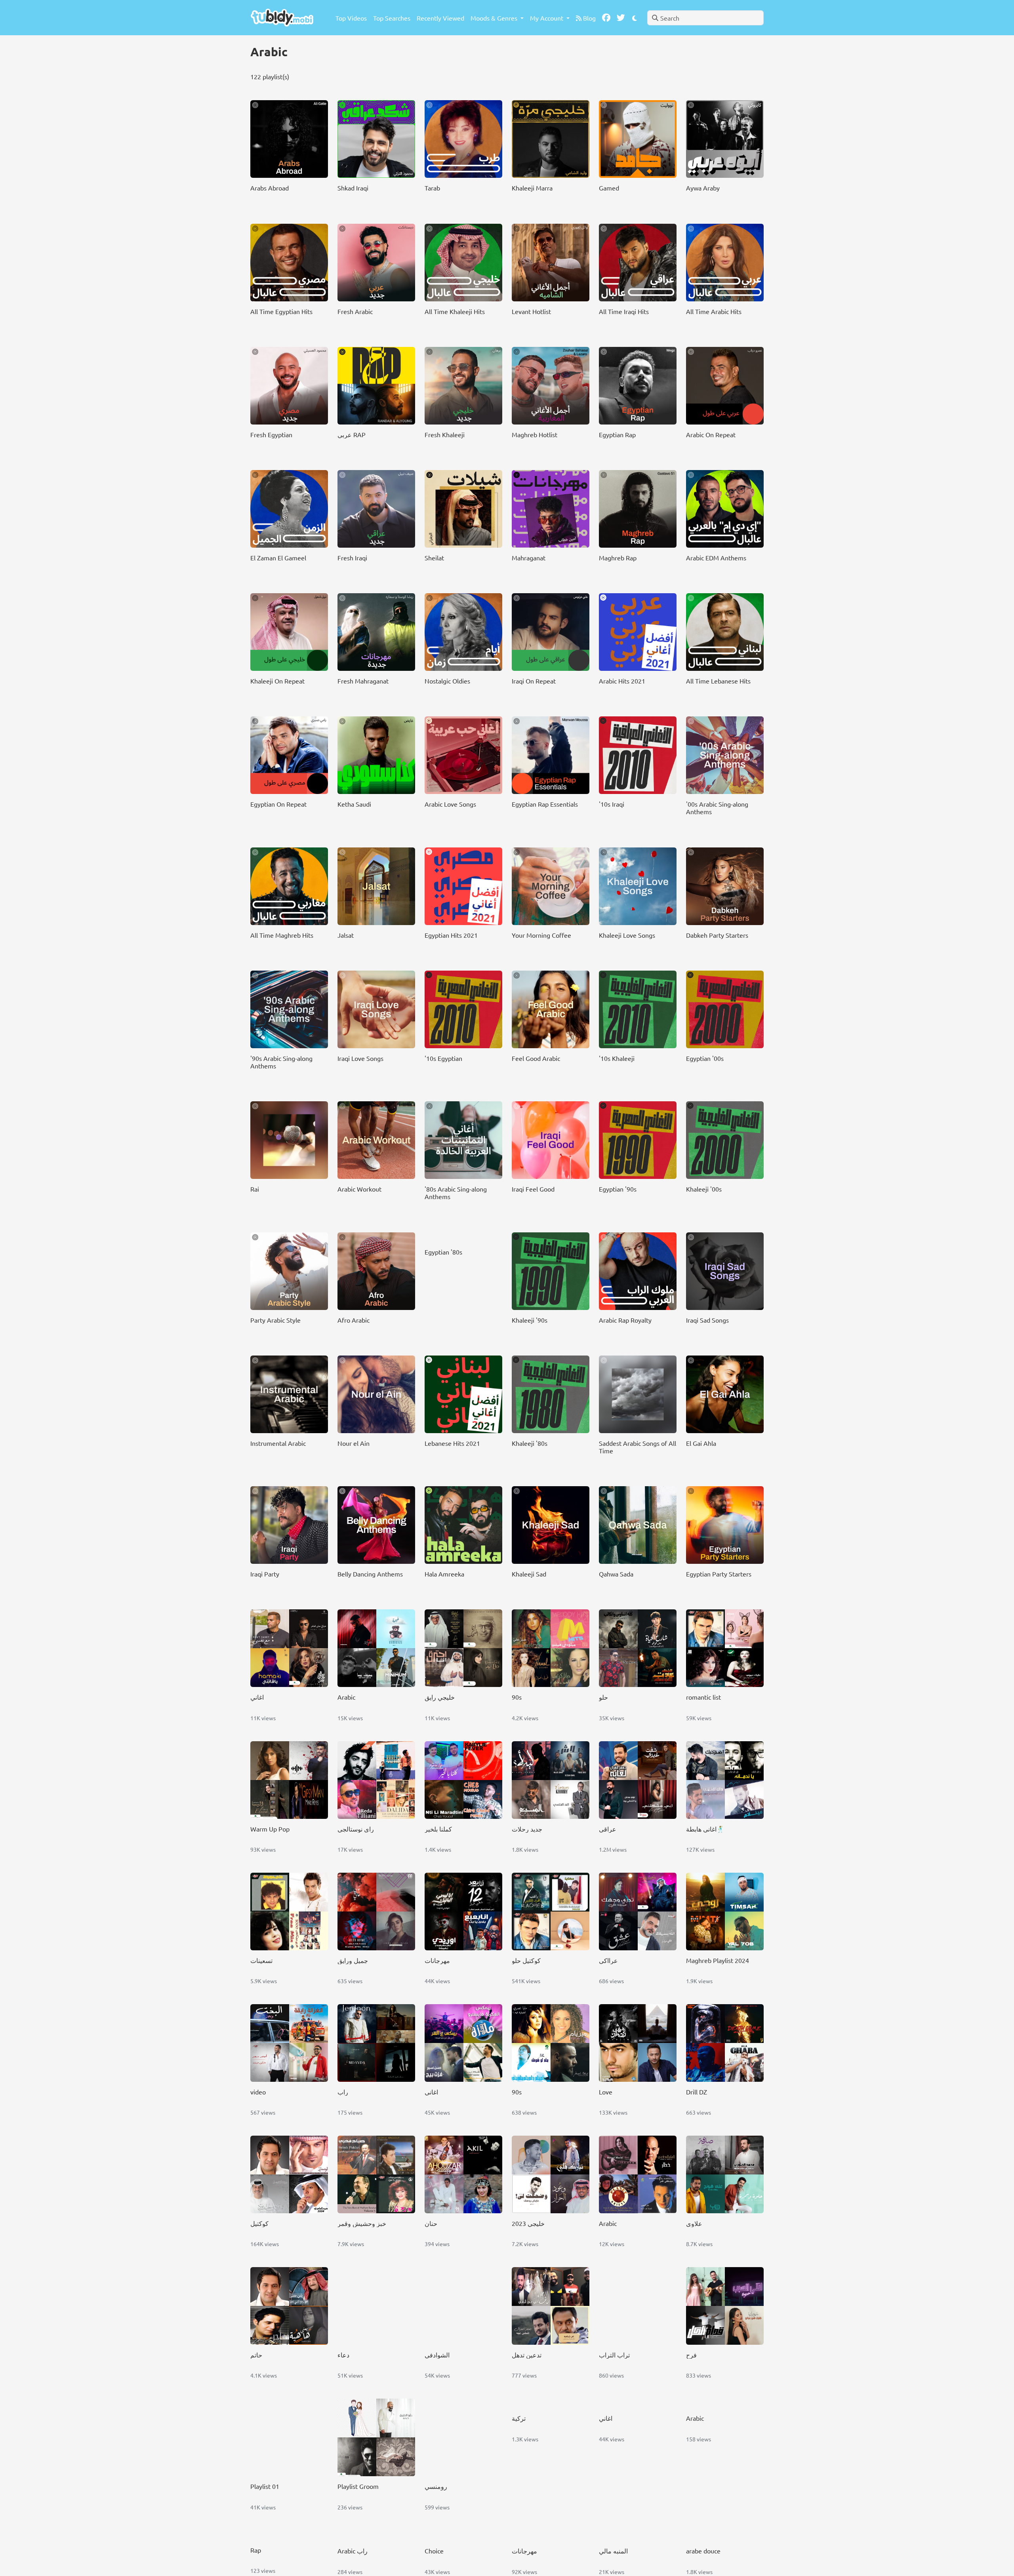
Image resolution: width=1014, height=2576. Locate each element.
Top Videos (351, 18)
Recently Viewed (440, 18)
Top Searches (392, 18)
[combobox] (705, 18)
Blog (589, 18)
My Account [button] (547, 18)
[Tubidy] (282, 18)
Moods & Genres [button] (495, 18)
